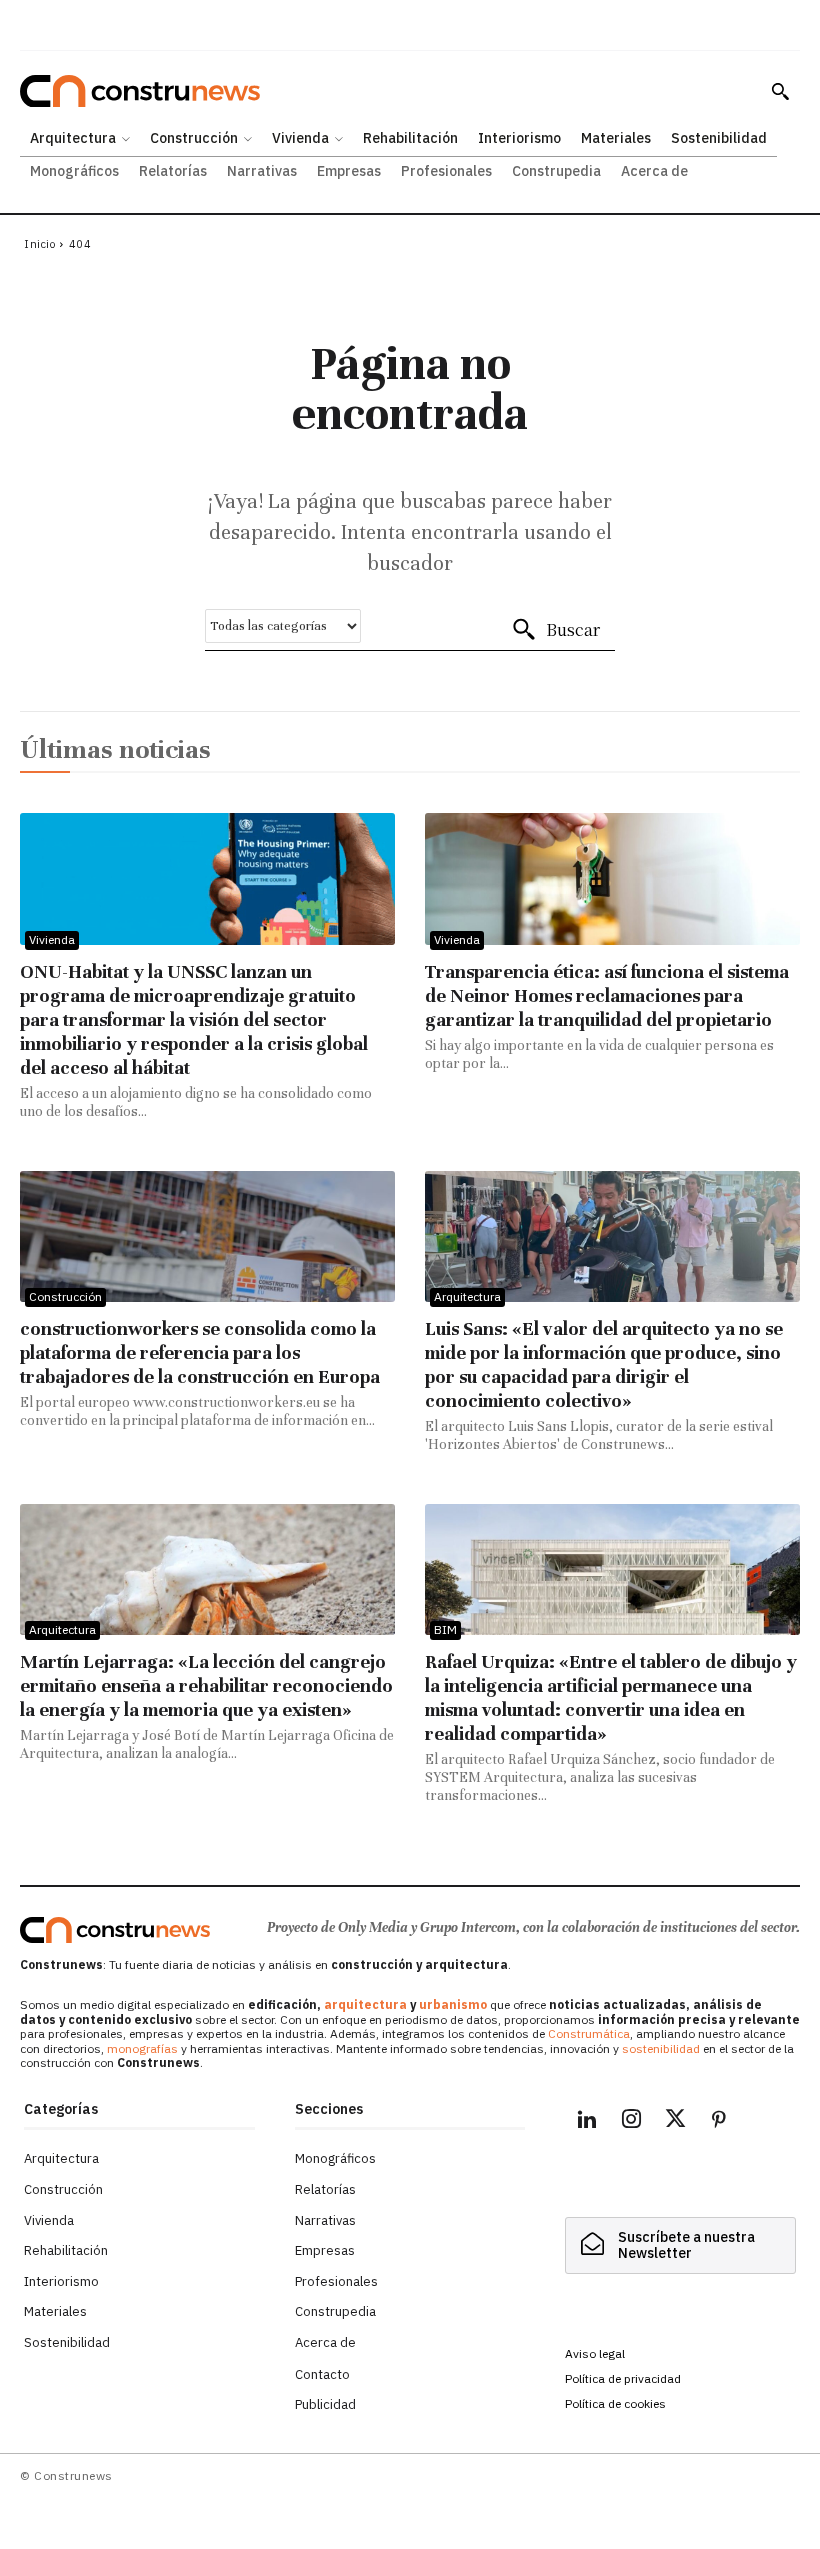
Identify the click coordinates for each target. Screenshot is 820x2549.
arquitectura (365, 2004)
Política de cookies (615, 2403)
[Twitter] (675, 2122)
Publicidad (325, 2404)
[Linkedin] (587, 2122)
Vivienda (52, 939)
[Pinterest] (719, 2122)
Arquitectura (467, 1296)
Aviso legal (595, 2353)
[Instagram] (631, 2122)
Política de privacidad (623, 2378)
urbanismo (453, 2004)
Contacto (322, 2374)
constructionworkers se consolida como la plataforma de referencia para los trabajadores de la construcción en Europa (200, 1352)
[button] (780, 91)
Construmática (589, 2033)
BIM (445, 1629)
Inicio (39, 244)
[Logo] (115, 1930)
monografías (142, 2048)
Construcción (65, 1296)
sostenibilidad (661, 2048)
